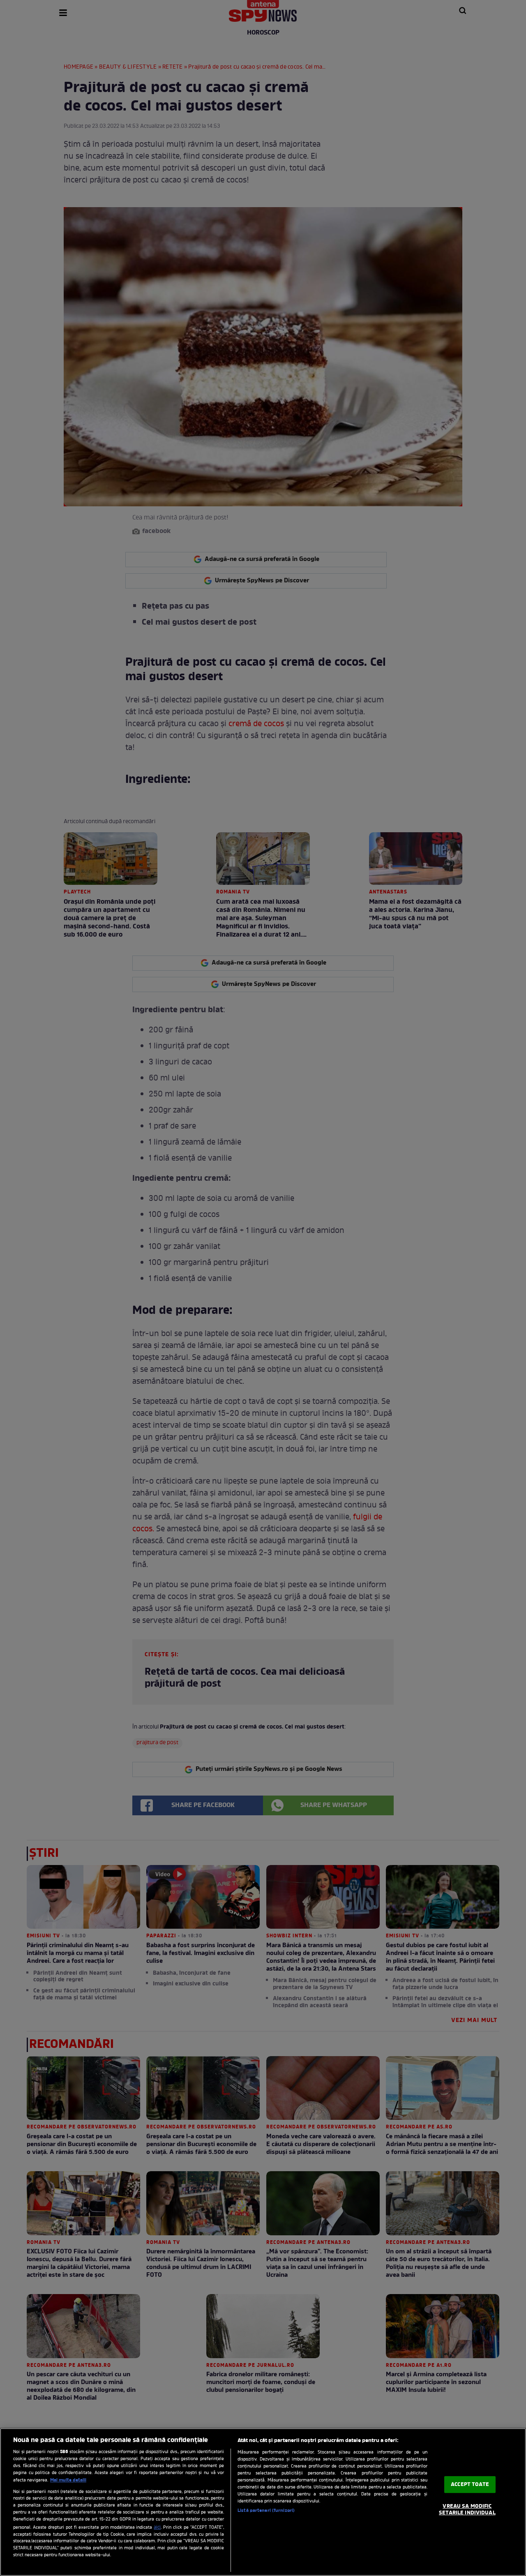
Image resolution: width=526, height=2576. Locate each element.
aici (157, 2528)
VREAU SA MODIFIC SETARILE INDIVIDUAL (467, 2510)
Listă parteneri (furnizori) (266, 2511)
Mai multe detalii (68, 2480)
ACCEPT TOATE (470, 2485)
